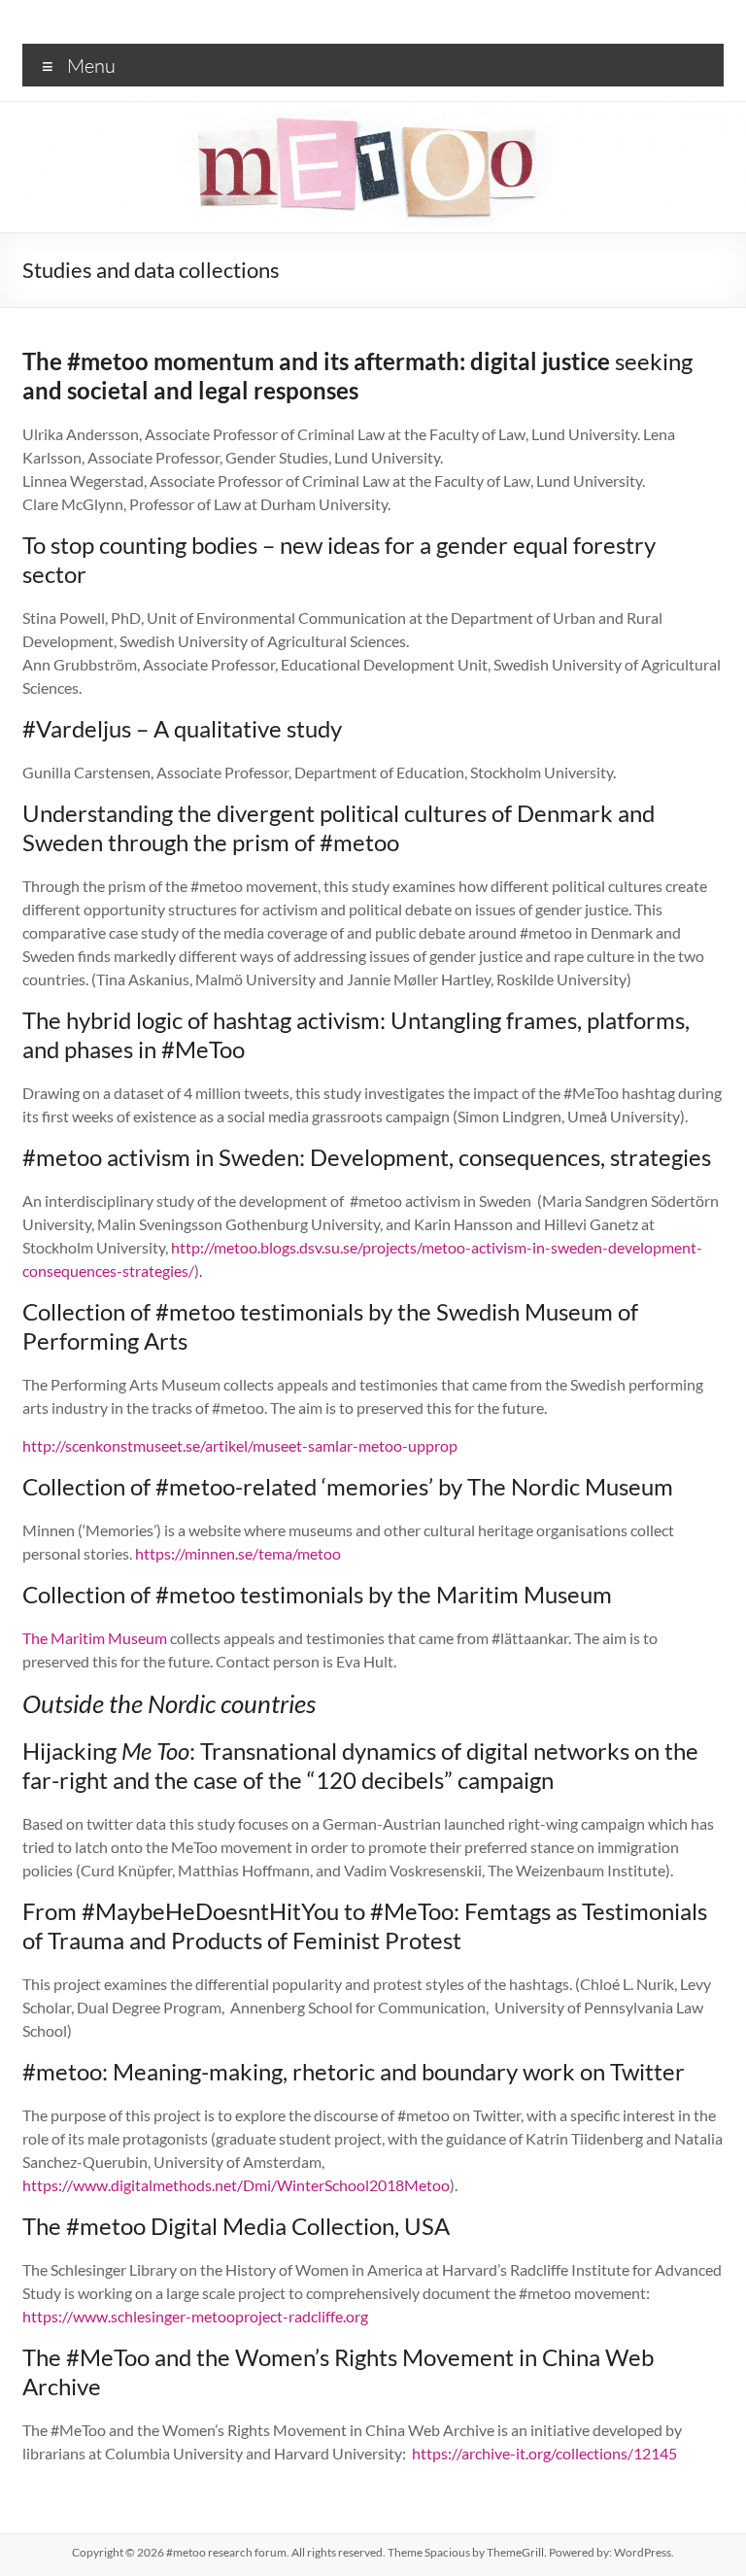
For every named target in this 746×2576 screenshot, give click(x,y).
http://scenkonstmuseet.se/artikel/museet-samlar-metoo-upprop (240, 1445)
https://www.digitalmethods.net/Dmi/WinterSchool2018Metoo (236, 2185)
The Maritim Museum (95, 1638)
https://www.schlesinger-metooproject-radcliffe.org (195, 2316)
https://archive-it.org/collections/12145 (544, 2453)
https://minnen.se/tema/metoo (238, 1553)
